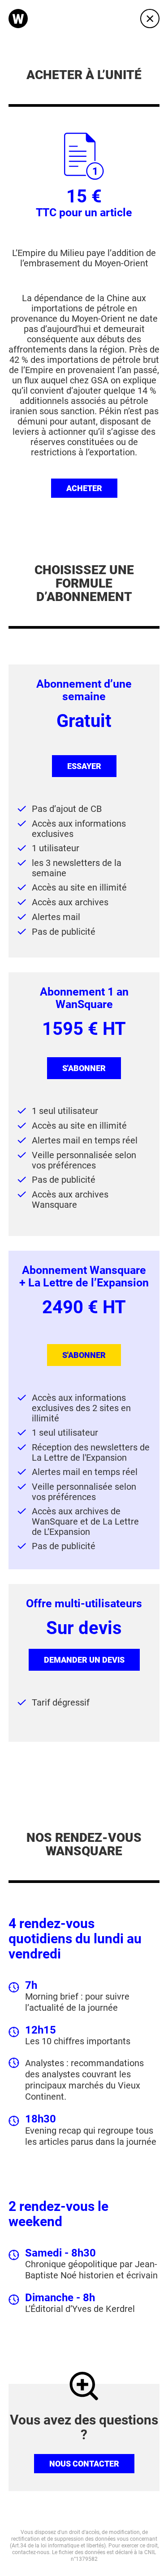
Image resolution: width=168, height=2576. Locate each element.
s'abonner (84, 1068)
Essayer (84, 766)
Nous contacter (84, 2464)
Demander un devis (84, 1660)
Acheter (84, 488)
